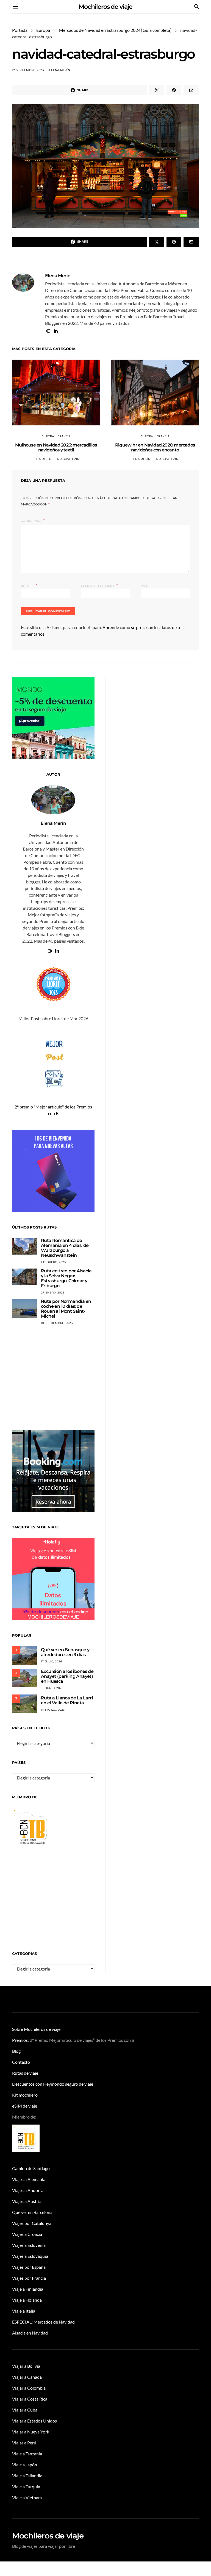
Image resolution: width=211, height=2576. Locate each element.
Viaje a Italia (24, 2311)
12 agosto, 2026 (69, 459)
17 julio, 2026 (52, 1661)
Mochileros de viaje (105, 7)
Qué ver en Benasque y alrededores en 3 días (65, 1652)
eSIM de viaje (25, 2106)
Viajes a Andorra (28, 2190)
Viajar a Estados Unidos (34, 2421)
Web (145, 586)
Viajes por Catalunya (32, 2223)
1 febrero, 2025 (53, 1262)
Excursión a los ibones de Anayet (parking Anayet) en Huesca (67, 1676)
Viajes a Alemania (29, 2179)
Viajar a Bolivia (26, 2366)
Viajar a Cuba (25, 2410)
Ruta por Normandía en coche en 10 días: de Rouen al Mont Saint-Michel (66, 1309)
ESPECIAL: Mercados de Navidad (43, 2322)
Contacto (21, 2062)
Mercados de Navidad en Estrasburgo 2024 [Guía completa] (115, 30)
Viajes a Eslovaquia (30, 2256)
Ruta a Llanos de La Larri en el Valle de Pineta (67, 1700)
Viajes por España (29, 2267)
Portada (20, 30)
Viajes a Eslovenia (29, 2245)
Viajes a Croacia (27, 2234)
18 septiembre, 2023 (57, 1323)
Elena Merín (60, 70)
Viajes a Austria (27, 2201)
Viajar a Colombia (29, 2388)
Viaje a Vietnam (27, 2497)
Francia (64, 436)
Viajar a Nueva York (31, 2432)
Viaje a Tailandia (27, 2476)
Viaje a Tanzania (27, 2454)
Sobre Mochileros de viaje (36, 2029)
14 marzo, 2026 (53, 1710)
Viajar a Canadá (27, 2377)
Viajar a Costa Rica (30, 2399)
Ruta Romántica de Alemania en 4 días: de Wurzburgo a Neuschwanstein (65, 1248)
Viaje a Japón (25, 2465)
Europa (43, 30)
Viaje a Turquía (26, 2487)
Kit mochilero (25, 2095)
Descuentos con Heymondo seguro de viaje (53, 2084)
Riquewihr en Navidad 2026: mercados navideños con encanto (155, 447)
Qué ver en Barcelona (32, 2212)
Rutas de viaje (25, 2073)
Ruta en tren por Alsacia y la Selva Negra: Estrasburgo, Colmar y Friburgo (66, 1278)
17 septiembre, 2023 (28, 70)
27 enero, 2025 (53, 1293)
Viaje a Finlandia (28, 2289)
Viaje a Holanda (27, 2300)
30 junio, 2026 (52, 1688)
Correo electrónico (100, 585)
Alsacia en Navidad (30, 2333)
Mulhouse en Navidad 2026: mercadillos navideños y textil (56, 447)
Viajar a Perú (24, 2443)
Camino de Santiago (31, 2168)
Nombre (29, 585)
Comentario (31, 521)
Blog (16, 2051)
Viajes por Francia (29, 2278)
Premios (20, 2040)
